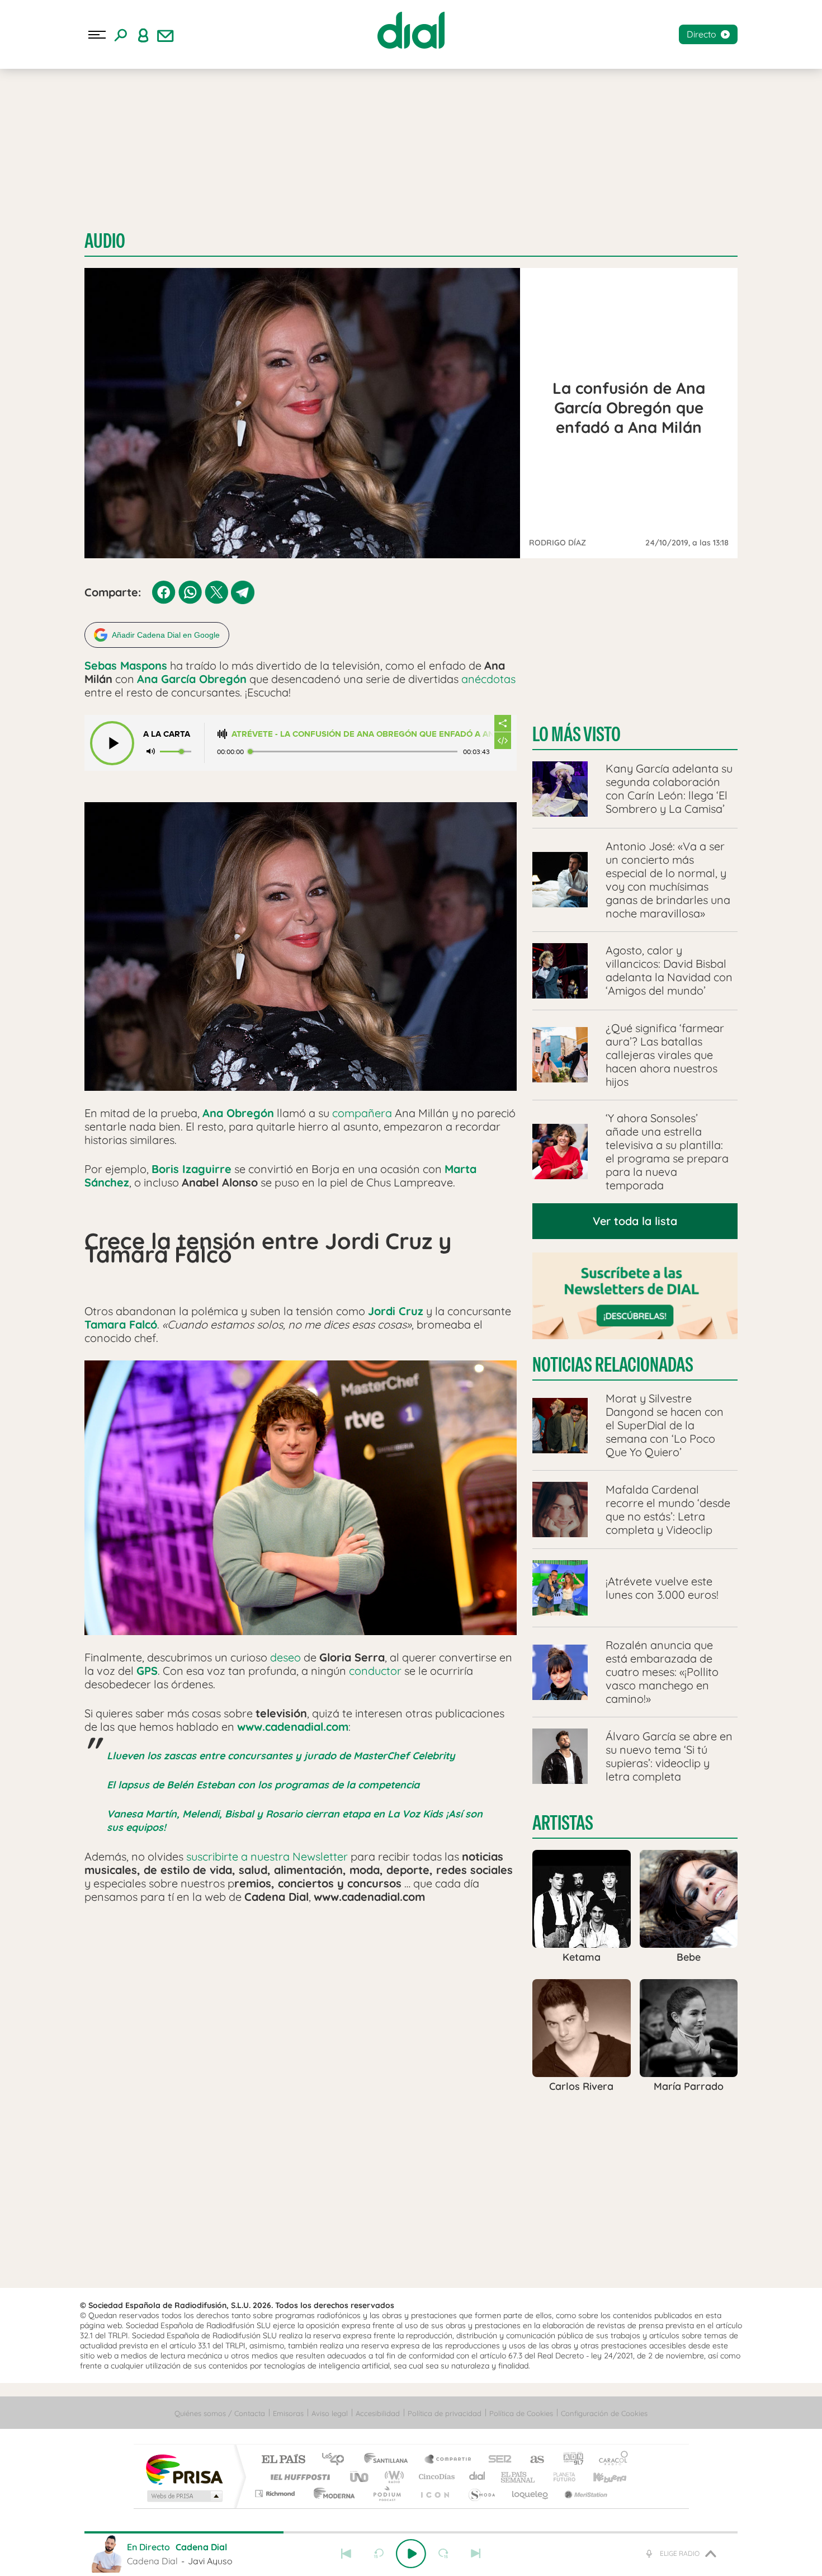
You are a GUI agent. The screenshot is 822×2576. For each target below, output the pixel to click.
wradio (392, 2477)
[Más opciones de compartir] (503, 723)
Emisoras (288, 2413)
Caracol (610, 2460)
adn (569, 2460)
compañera (362, 1113)
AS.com (532, 2460)
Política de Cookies (521, 2413)
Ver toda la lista (635, 1221)
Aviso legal (330, 2413)
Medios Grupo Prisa (184, 2496)
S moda (481, 2493)
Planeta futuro (560, 2477)
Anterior (346, 2554)
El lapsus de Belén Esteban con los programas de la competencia (263, 1785)
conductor (375, 1671)
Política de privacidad (445, 2413)
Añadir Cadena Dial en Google (166, 635)
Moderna (331, 2493)
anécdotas (488, 679)
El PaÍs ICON (434, 2493)
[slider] (411, 2532)
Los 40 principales (337, 2460)
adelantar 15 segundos (443, 2554)
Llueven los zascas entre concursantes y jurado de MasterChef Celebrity (281, 1756)
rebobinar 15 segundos (379, 2554)
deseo (285, 1657)
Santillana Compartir (448, 2460)
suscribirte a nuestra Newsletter (267, 1856)
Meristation (584, 2493)
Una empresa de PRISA (184, 2469)
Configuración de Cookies (604, 2413)
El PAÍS (283, 2460)
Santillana (389, 2460)
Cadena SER (497, 2460)
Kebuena (600, 2477)
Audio (105, 241)
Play (411, 2554)
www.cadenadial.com (293, 1727)
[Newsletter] (166, 35)
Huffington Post (298, 2477)
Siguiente (476, 2554)
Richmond (276, 2493)
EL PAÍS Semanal (519, 2477)
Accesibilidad (378, 2413)
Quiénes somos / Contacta (220, 2413)
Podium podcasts (386, 2493)
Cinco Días (435, 2477)
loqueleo (531, 2493)
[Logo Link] (411, 30)
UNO (360, 2477)
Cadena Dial (478, 2477)
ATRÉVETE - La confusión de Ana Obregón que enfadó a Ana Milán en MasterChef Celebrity (363, 734)
